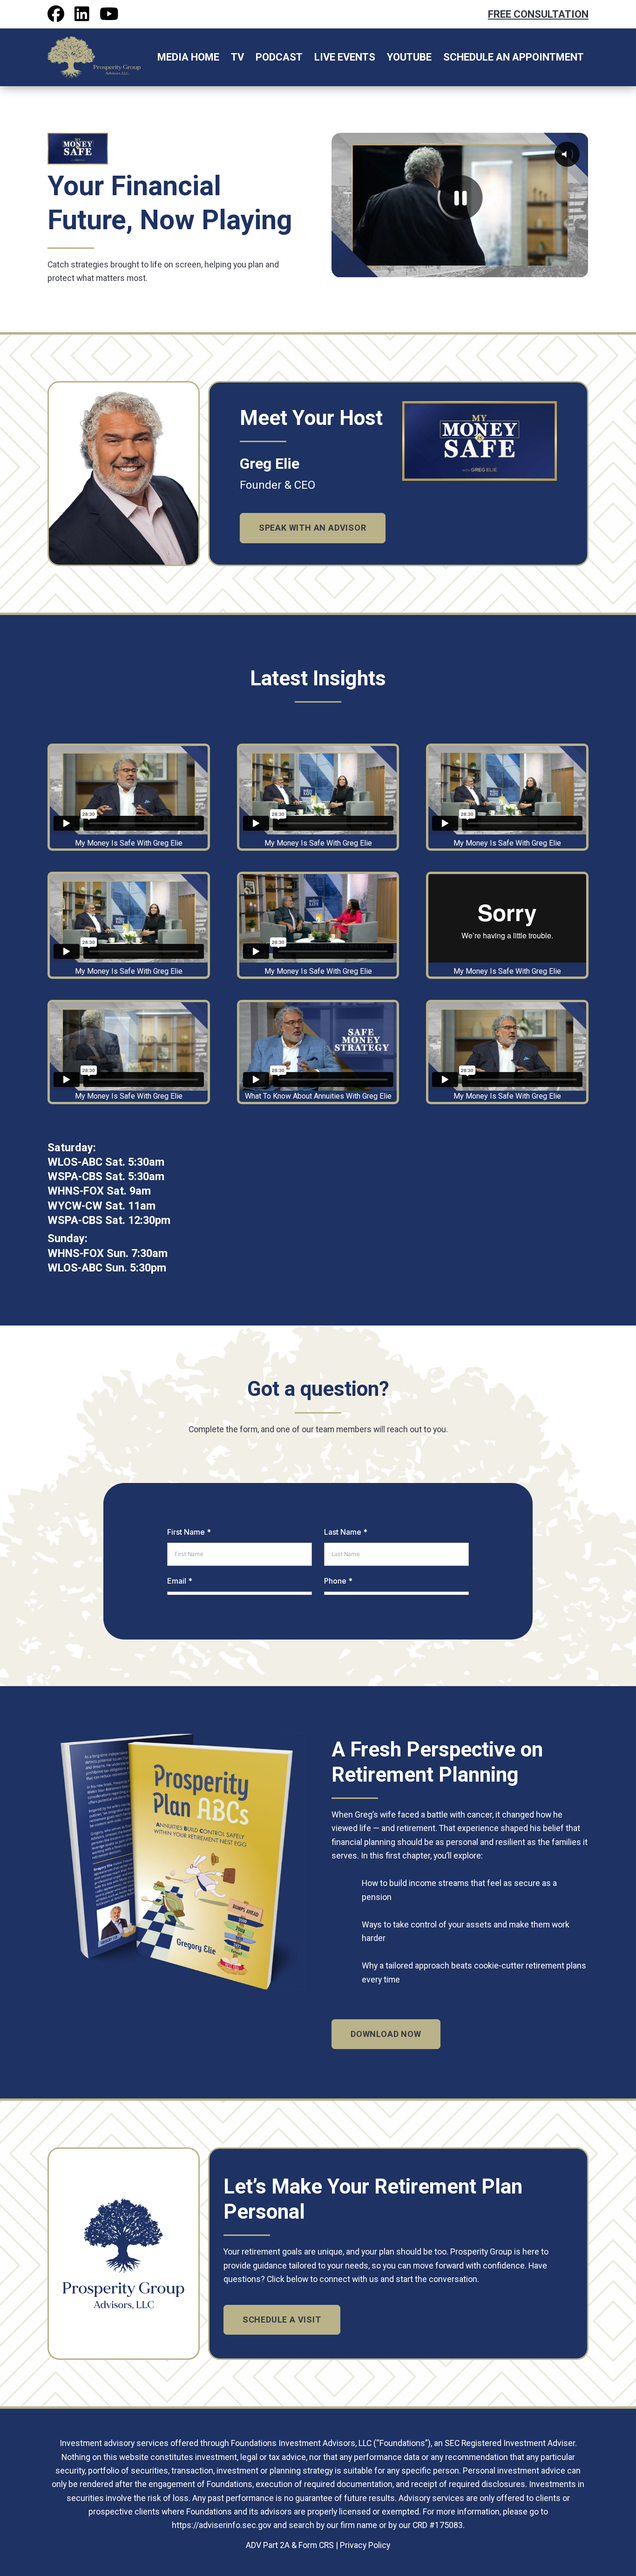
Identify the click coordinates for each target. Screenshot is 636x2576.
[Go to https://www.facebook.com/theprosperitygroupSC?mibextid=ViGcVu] (56, 14)
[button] (313, 528)
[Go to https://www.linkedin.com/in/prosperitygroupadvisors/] (82, 14)
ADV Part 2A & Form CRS (290, 2545)
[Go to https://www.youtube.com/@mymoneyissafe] (108, 14)
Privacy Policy (365, 2545)
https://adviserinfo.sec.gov (222, 2525)
